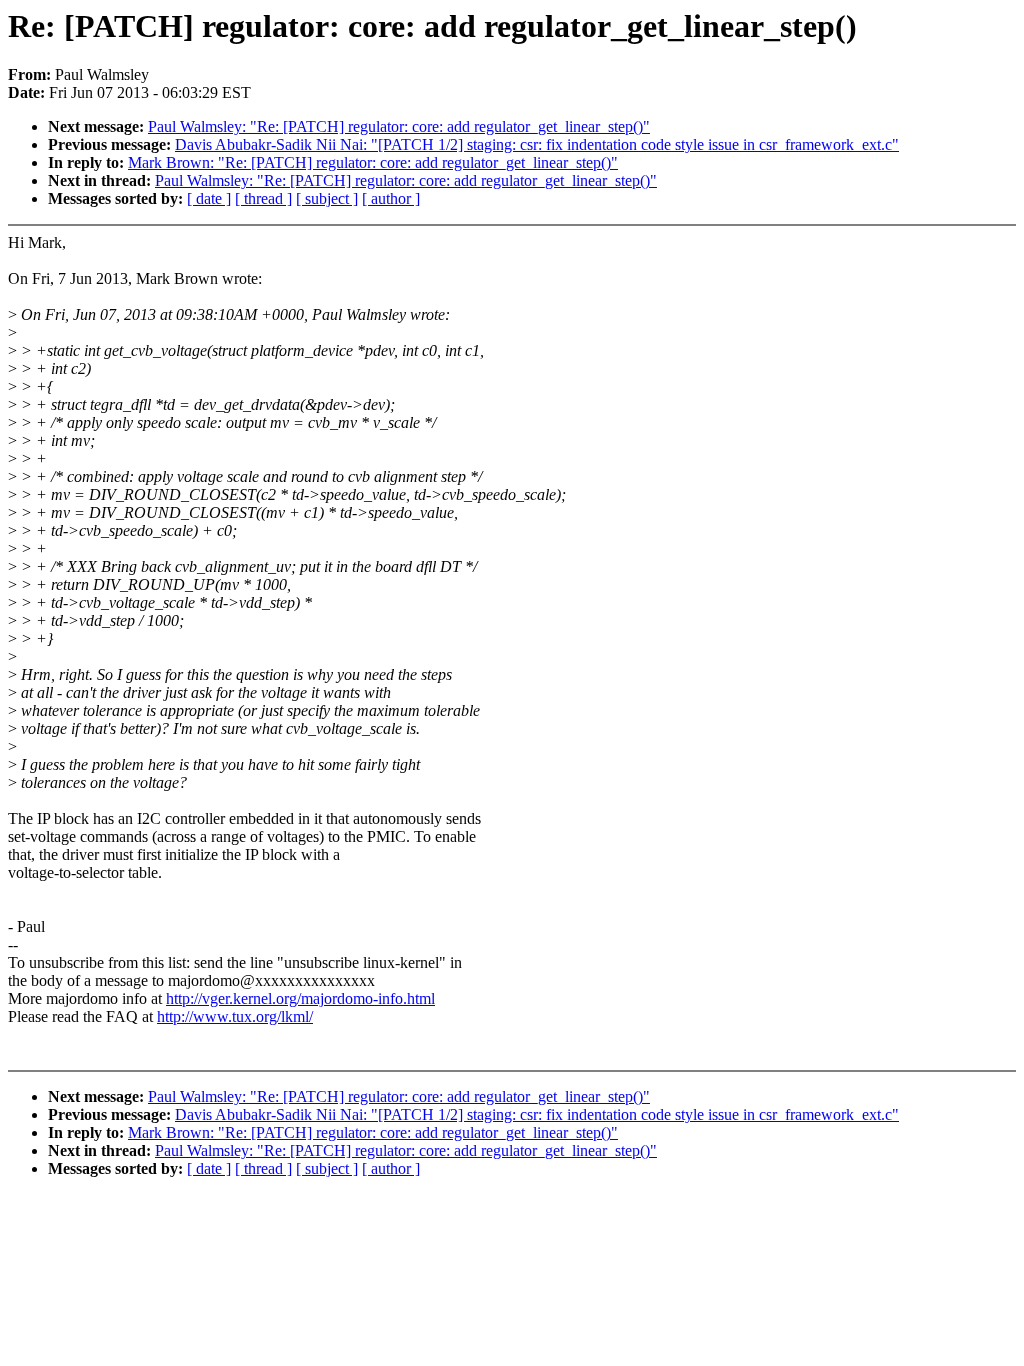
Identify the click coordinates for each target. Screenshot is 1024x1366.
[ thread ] (263, 198)
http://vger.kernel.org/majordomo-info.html (300, 998)
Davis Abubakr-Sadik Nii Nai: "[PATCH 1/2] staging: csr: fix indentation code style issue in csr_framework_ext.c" (537, 144)
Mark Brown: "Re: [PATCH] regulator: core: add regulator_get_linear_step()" (373, 162)
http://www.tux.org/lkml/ (235, 1016)
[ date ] (209, 198)
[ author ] (391, 198)
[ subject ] (327, 198)
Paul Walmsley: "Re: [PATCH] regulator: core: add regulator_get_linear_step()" (399, 126)
